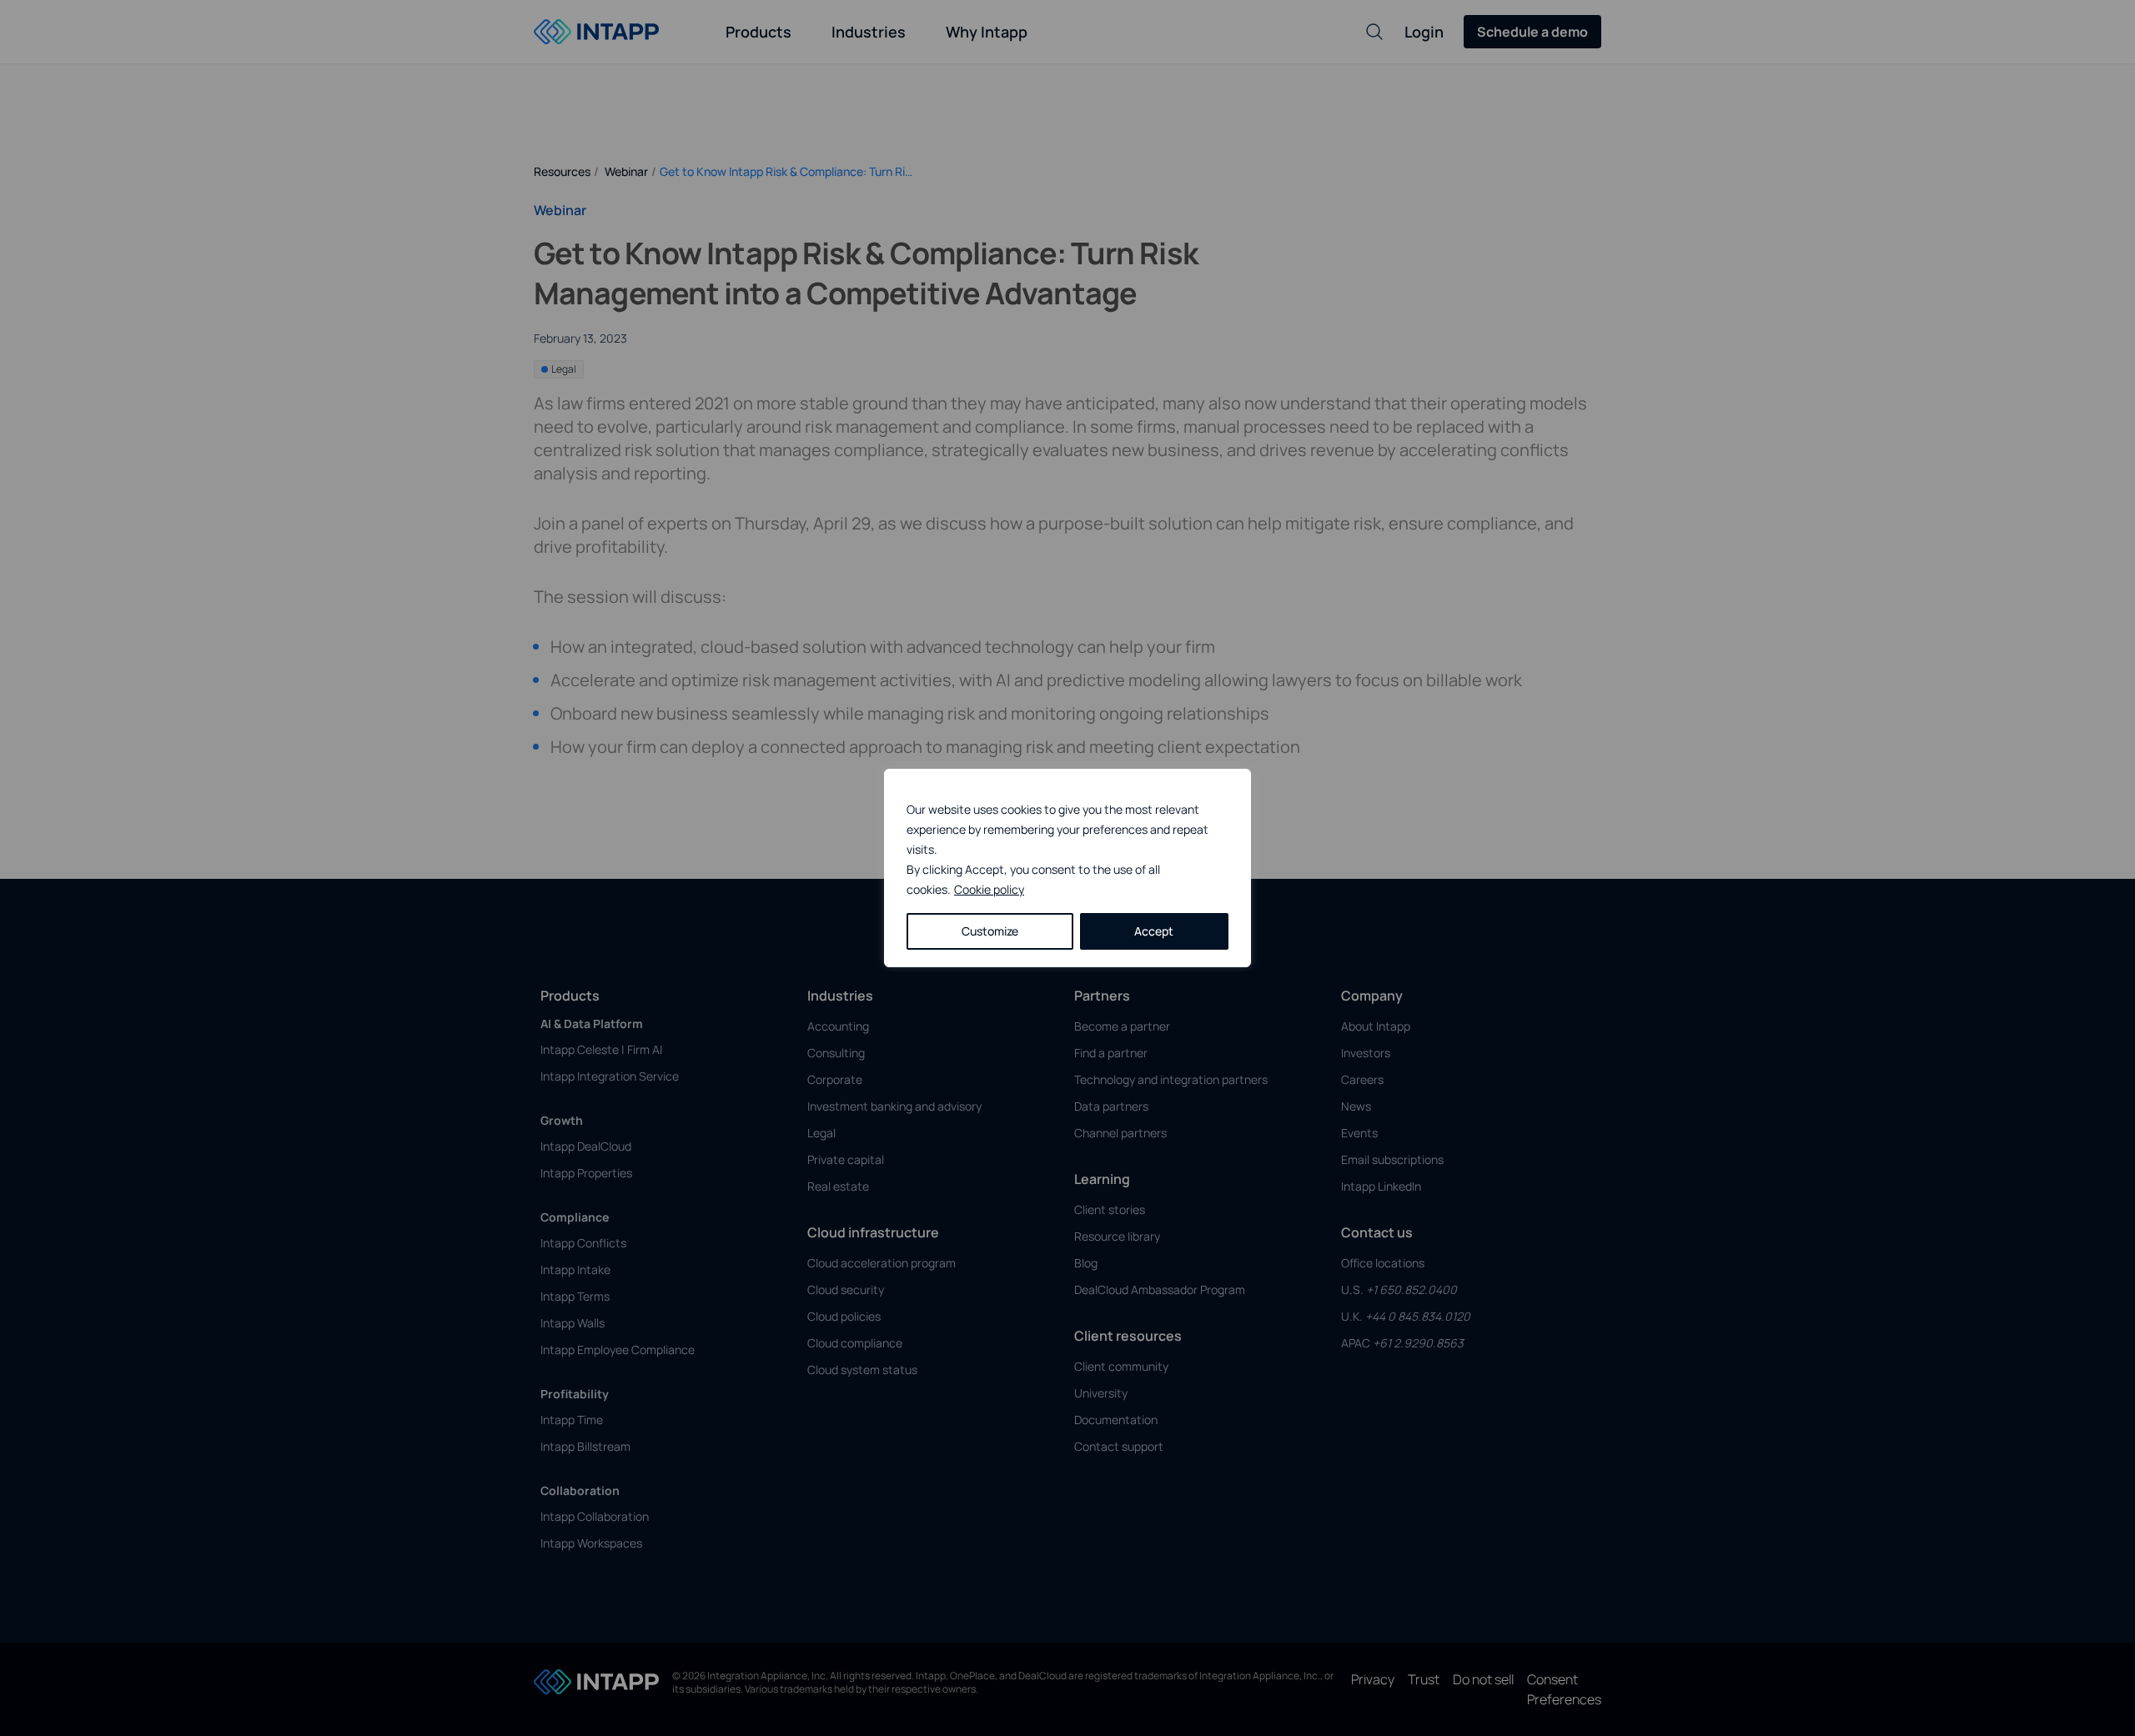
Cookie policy (989, 889)
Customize (990, 931)
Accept (1154, 931)
